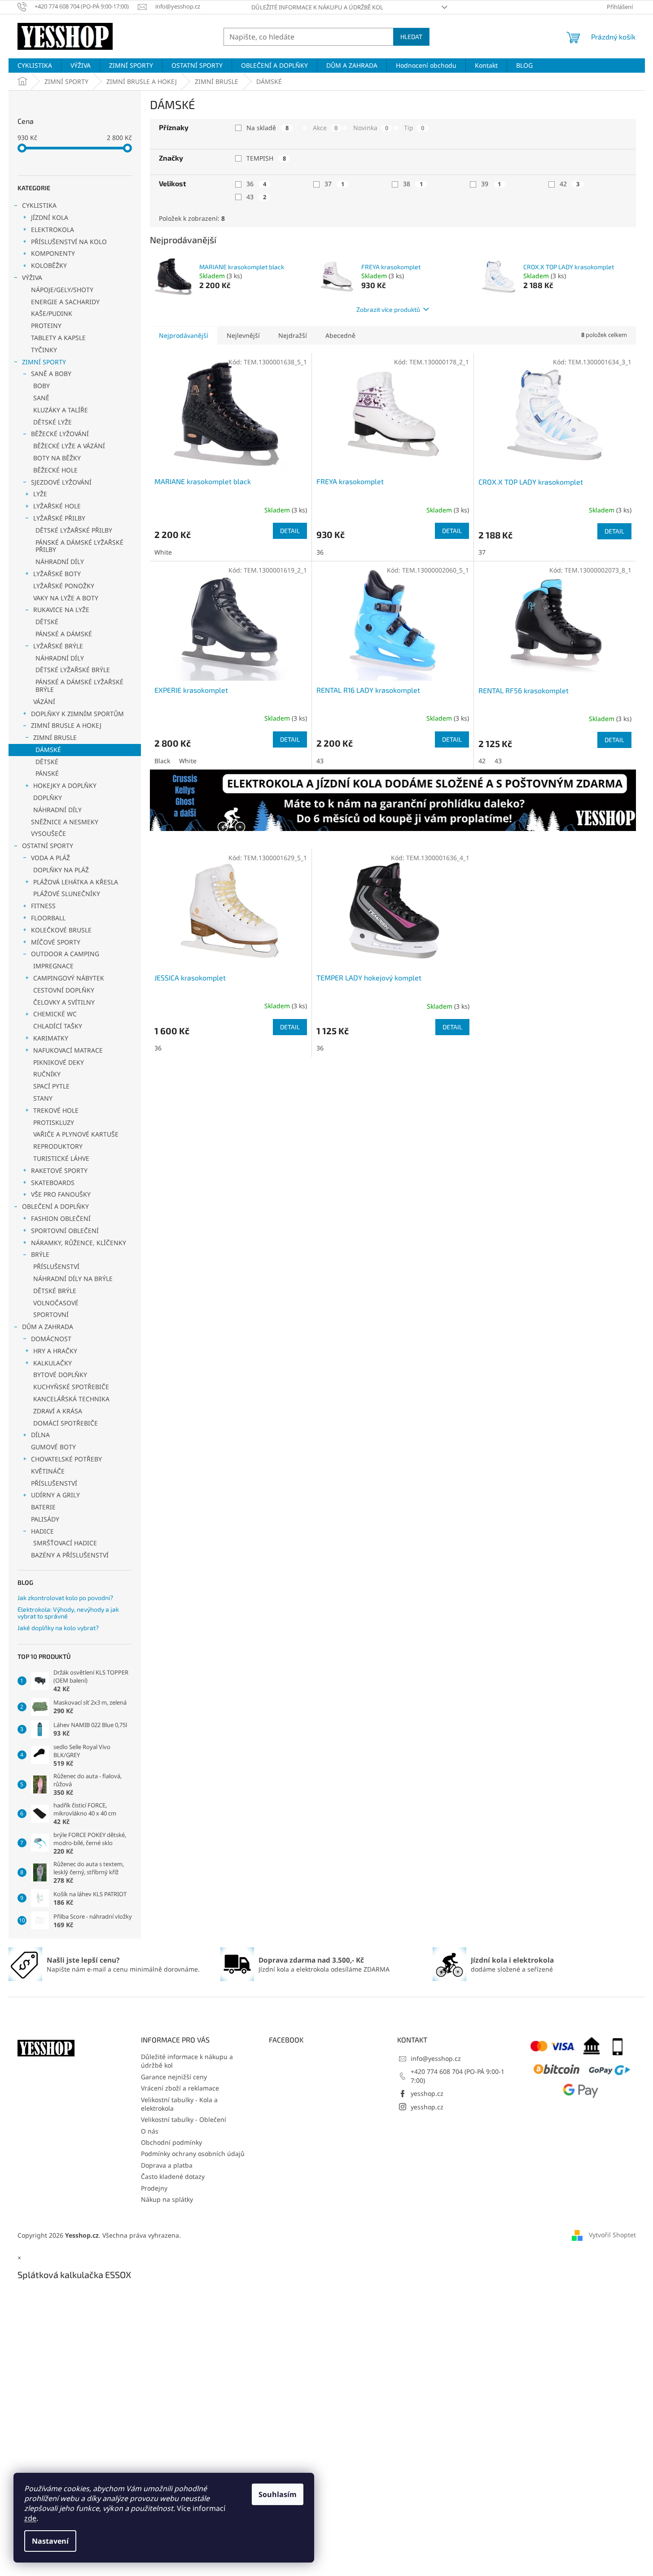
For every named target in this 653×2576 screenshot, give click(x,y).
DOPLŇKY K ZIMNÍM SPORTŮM (77, 714)
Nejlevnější (243, 335)
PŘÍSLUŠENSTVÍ (56, 1266)
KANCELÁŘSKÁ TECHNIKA (71, 1399)
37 (334, 184)
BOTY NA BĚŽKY (57, 458)
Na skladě (267, 128)
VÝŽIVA (32, 278)
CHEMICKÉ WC (55, 1014)
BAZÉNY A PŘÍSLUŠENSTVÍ (70, 1555)
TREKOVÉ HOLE (56, 1110)
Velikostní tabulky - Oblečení (184, 2119)
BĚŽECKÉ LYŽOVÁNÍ (60, 434)
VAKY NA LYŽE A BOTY (66, 598)
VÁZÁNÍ (44, 702)
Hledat (411, 37)
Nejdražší (293, 335)
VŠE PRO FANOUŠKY (61, 1194)
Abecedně (340, 335)
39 (491, 184)
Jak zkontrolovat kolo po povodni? (65, 1598)
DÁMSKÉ (48, 750)
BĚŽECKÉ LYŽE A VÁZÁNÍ (69, 446)
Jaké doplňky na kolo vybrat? (58, 1628)
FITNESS (43, 906)
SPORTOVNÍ (51, 1314)
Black (162, 761)
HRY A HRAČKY (55, 1351)
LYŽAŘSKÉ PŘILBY (59, 518)
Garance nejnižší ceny (174, 2077)
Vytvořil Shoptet (612, 2235)
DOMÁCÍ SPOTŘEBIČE (66, 1423)
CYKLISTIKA (39, 205)
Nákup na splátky (167, 2199)
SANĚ (41, 398)
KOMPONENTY (53, 253)
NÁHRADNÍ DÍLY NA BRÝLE (73, 1279)
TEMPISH (266, 158)
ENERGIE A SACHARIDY (65, 302)
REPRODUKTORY (58, 1146)
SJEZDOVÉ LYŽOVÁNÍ (61, 482)
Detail (290, 531)
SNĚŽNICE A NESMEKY (65, 822)
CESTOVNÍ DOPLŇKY (64, 990)
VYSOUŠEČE (48, 833)
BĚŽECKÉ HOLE (55, 470)
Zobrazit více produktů (388, 309)
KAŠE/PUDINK (52, 313)
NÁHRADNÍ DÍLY (60, 562)
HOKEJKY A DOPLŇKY (65, 785)
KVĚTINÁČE (48, 1471)
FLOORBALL (48, 918)
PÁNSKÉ (47, 773)
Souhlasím (278, 2494)
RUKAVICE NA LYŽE (61, 610)
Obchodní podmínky (171, 2142)
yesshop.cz (427, 2093)
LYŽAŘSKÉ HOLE (57, 506)
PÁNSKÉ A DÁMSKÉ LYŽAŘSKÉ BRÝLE (79, 686)
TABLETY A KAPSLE (58, 338)
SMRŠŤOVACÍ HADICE (65, 1543)
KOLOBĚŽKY (49, 265)
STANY (43, 1098)
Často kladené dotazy (173, 2176)
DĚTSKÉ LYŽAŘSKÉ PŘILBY (74, 530)
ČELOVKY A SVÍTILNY (64, 1002)
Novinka (371, 128)
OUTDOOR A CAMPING (65, 954)
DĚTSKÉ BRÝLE (55, 1291)
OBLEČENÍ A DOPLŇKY (55, 1206)
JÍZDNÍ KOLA (50, 217)
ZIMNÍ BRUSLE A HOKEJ (66, 725)
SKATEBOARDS (53, 1183)
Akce (325, 128)
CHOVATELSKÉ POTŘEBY (66, 1459)
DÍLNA (40, 1435)
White (163, 552)
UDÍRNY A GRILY (55, 1495)
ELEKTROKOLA (53, 230)
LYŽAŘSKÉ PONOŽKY (64, 586)
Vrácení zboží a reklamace (180, 2088)
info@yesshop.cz (436, 2058)
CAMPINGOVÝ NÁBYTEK (69, 978)
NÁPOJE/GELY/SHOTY (62, 290)
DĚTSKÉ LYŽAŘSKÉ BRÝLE (73, 670)
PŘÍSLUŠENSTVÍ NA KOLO (69, 242)
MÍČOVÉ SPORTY (56, 942)
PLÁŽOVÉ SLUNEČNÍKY (67, 894)
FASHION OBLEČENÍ (61, 1218)
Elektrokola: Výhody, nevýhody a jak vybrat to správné (68, 1613)
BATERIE (43, 1507)
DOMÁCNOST (51, 1339)
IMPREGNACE (53, 966)
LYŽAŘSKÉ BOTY (57, 574)
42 (570, 184)
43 (256, 197)
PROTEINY (46, 326)
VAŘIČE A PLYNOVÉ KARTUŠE (76, 1134)
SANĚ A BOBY (51, 374)
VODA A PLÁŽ (50, 858)
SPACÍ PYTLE (51, 1086)
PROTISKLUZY (54, 1122)
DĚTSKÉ (47, 622)
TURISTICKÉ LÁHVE (61, 1158)
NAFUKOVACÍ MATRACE (68, 1050)
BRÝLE (40, 1254)
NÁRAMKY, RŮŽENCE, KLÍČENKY (79, 1243)
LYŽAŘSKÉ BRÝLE (58, 646)
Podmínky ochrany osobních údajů (193, 2154)
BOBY (42, 386)
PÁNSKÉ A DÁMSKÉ (64, 634)
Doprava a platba (167, 2165)
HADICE (42, 1531)
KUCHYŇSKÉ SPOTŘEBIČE (71, 1387)
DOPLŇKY (48, 798)
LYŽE (40, 494)
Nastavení (50, 2541)
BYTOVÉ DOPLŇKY (60, 1375)
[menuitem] (35, 66)
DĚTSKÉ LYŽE (53, 422)
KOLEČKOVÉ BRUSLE (61, 930)
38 (413, 184)
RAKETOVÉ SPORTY (59, 1170)
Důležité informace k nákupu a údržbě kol (317, 7)
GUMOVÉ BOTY (53, 1447)
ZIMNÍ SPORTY (44, 362)
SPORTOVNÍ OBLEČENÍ (65, 1231)
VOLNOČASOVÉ (56, 1303)
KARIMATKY (51, 1038)
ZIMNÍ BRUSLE (55, 737)
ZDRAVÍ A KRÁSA (58, 1411)
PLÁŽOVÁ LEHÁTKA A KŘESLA (76, 882)
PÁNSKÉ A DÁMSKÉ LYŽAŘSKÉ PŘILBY (79, 546)
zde (30, 2518)
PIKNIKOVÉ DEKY (59, 1062)
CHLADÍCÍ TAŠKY (58, 1026)
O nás (150, 2131)
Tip (414, 128)
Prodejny (154, 2188)
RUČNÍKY (47, 1074)
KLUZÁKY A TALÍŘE (61, 410)
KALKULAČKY (53, 1363)
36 (256, 184)
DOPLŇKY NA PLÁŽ (61, 870)
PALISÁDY (45, 1519)
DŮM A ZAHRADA (48, 1327)
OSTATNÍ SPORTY (48, 846)
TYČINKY (44, 350)
